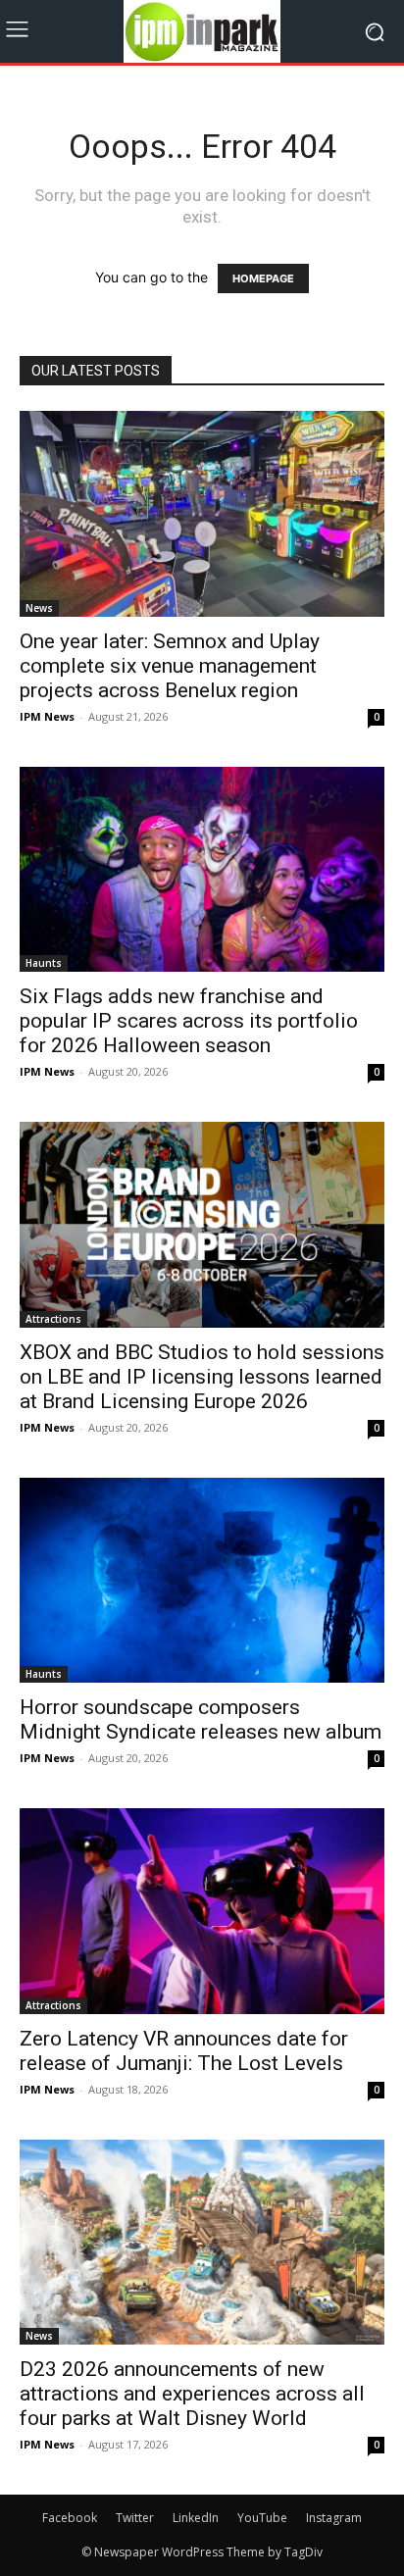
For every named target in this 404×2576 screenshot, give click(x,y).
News (39, 608)
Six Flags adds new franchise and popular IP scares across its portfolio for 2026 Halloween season (189, 1021)
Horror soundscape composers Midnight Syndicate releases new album (201, 1719)
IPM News (47, 716)
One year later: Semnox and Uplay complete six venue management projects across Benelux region (170, 666)
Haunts (44, 963)
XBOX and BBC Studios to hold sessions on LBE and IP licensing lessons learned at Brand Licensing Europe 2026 (202, 1377)
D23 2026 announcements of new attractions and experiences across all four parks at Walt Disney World (192, 2394)
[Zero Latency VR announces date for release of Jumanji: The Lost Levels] (202, 1911)
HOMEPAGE (263, 278)
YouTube (262, 2518)
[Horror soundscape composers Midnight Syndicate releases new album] (202, 1580)
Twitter (135, 2518)
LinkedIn (196, 2518)
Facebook (70, 2518)
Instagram (334, 2518)
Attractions (53, 1319)
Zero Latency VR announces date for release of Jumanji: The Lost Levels (184, 2051)
